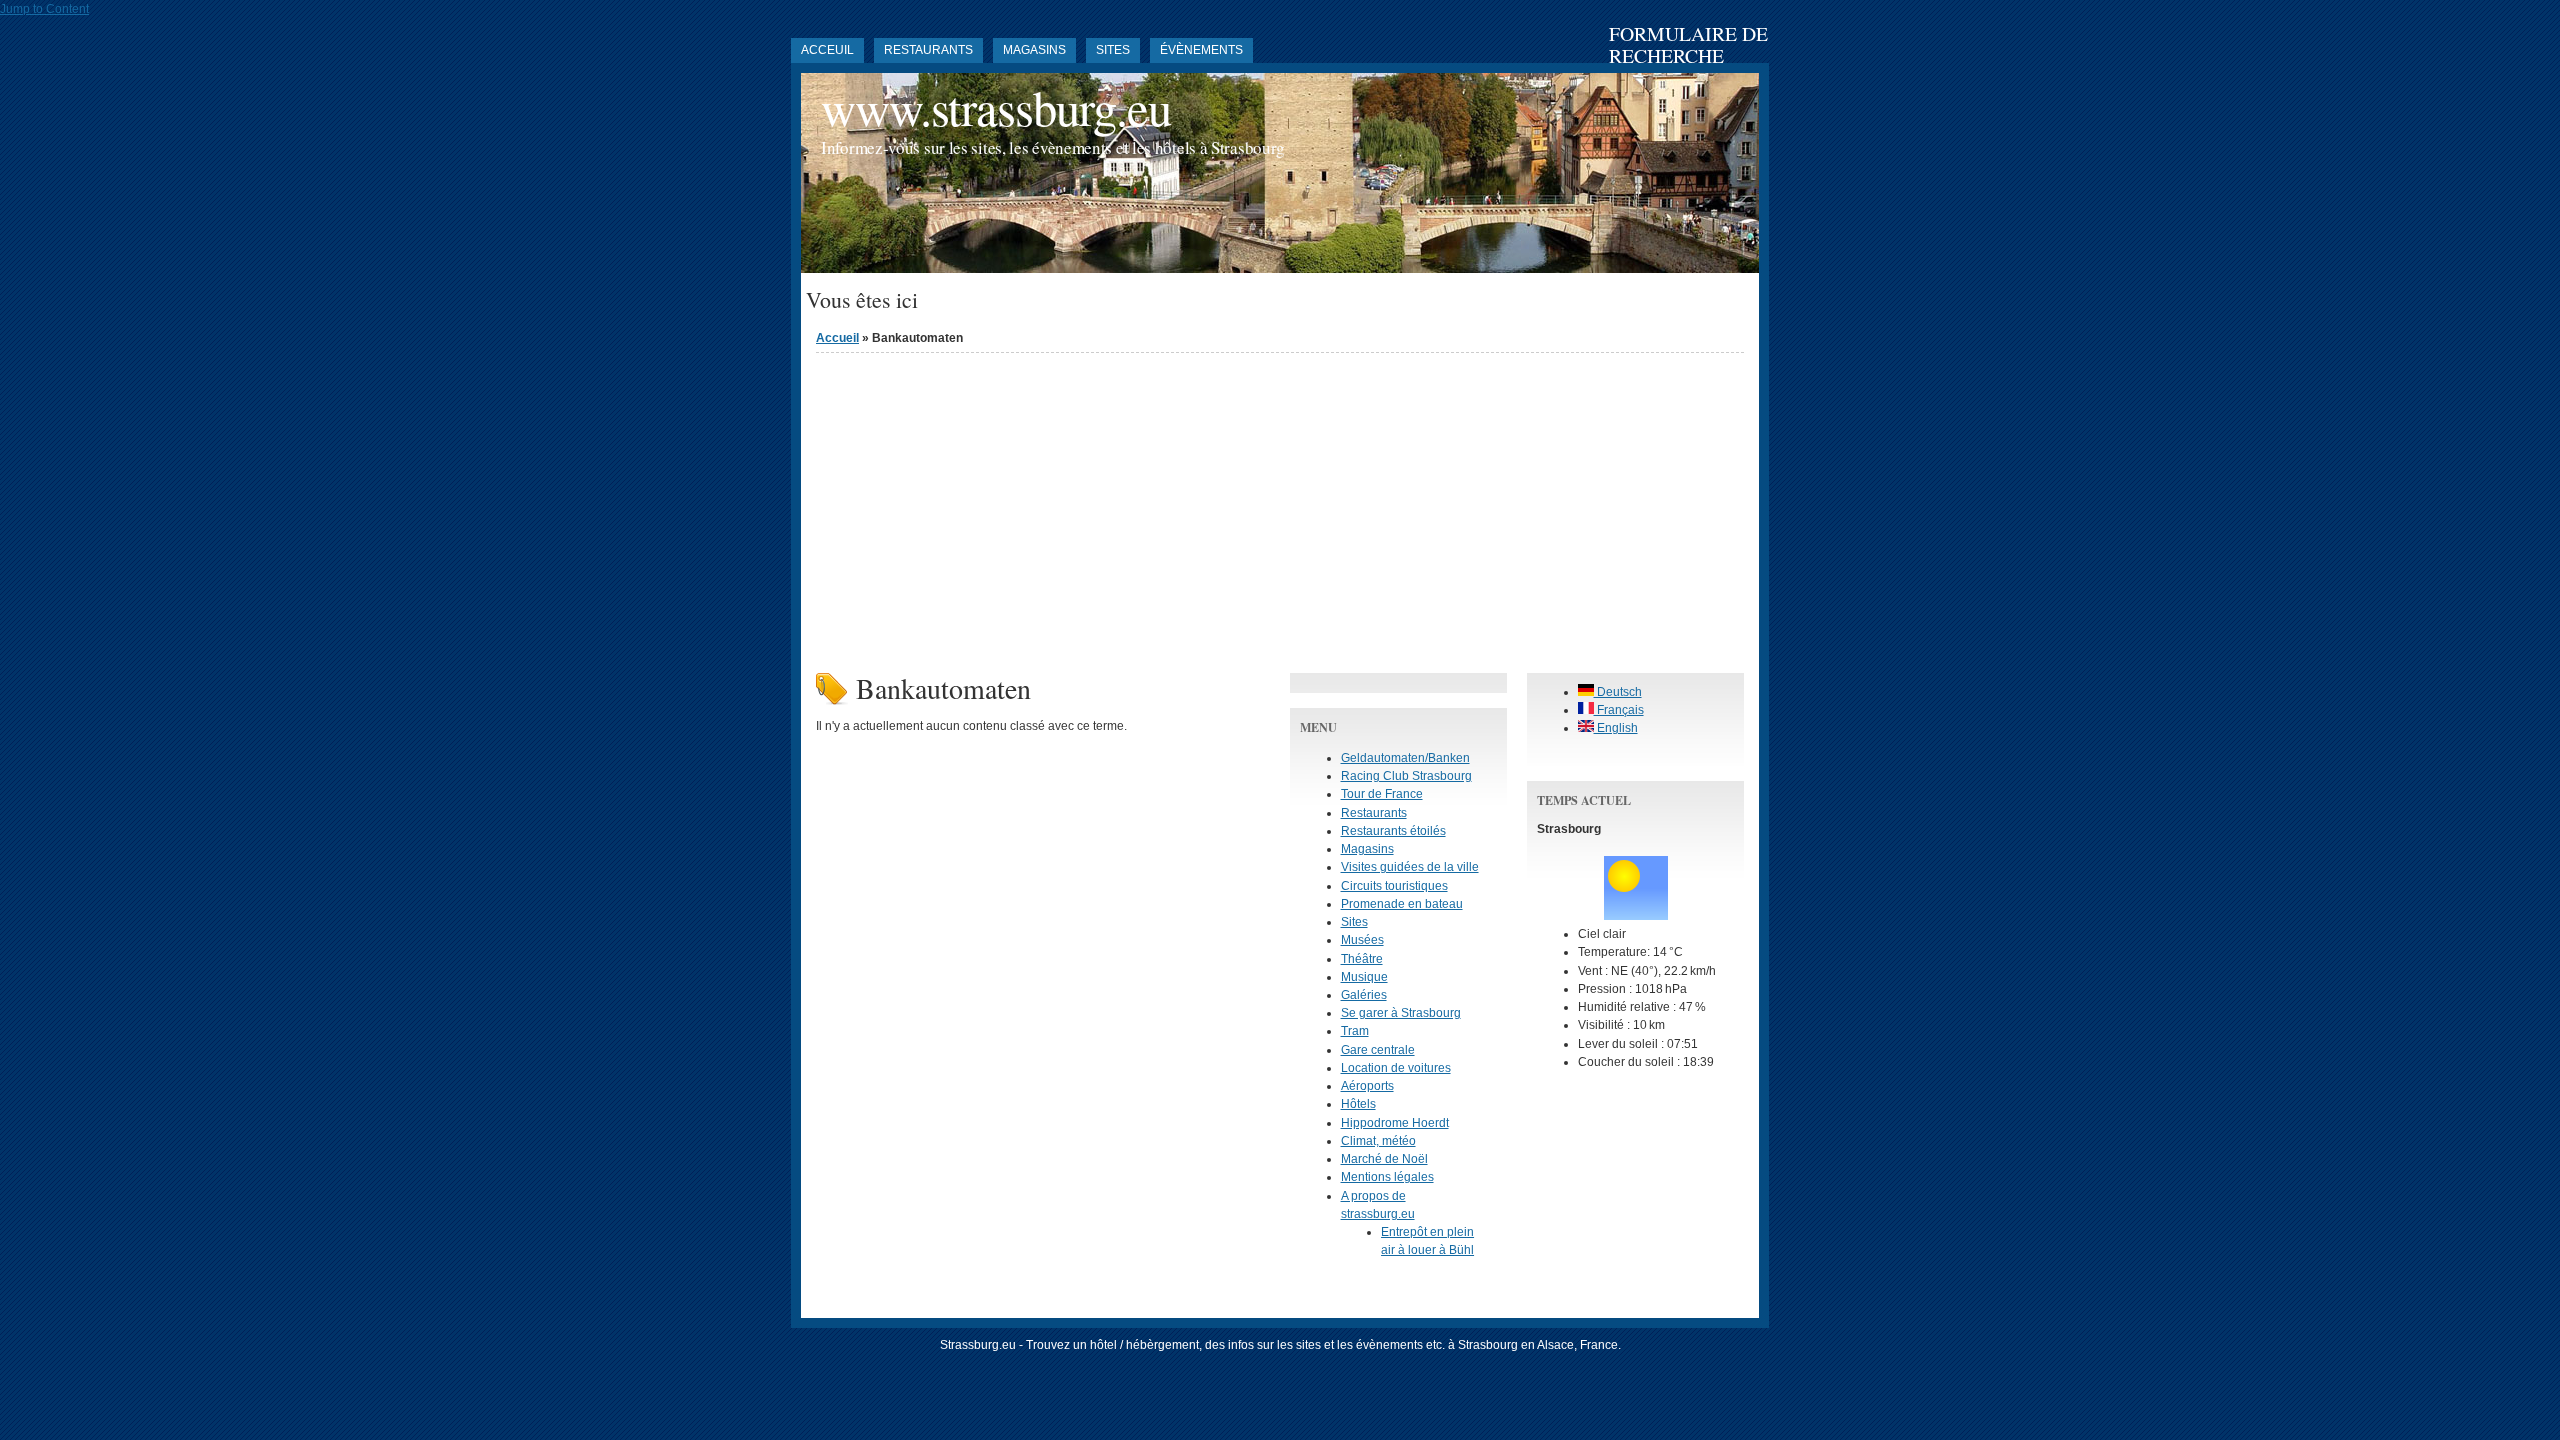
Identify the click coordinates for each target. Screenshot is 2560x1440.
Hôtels (1358, 1104)
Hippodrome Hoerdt (1395, 1123)
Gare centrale (1378, 1050)
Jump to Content (44, 9)
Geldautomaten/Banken (1405, 758)
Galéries (1364, 995)
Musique (1364, 977)
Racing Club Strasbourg (1406, 776)
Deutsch (1618, 692)
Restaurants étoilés (1393, 831)
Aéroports (1367, 1086)
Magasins (1034, 50)
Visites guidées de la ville (1410, 867)
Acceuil (827, 50)
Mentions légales (1387, 1177)
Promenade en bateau (1402, 904)
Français (1619, 710)
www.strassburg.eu (996, 107)
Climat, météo (1378, 1141)
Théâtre (1362, 959)
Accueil (837, 338)
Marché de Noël (1384, 1159)
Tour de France (1382, 794)
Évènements (1201, 50)
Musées (1362, 940)
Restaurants (928, 50)
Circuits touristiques (1394, 886)
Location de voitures (1396, 1068)
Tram (1355, 1031)
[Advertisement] (1280, 508)
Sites (1113, 50)
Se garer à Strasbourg (1401, 1013)
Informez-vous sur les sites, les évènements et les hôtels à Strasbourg (1053, 147)
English (1616, 728)
